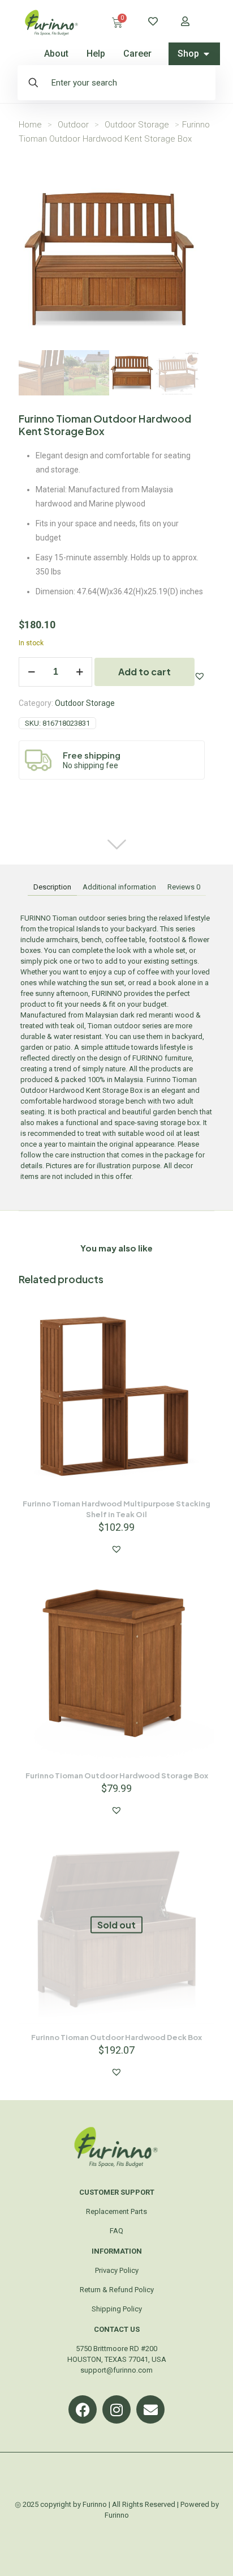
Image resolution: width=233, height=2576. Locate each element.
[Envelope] (150, 2409)
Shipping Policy (117, 2309)
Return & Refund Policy (117, 2290)
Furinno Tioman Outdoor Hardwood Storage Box (117, 1775)
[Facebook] (83, 2409)
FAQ (116, 2231)
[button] (200, 676)
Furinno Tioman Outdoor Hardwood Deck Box (116, 2037)
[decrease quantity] (31, 672)
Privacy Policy (117, 2270)
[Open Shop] (206, 54)
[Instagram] (116, 2409)
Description (52, 887)
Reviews (184, 887)
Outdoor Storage (137, 125)
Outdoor (73, 125)
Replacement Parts (116, 2211)
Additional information (119, 887)
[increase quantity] (79, 672)
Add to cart (144, 672)
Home (30, 125)
